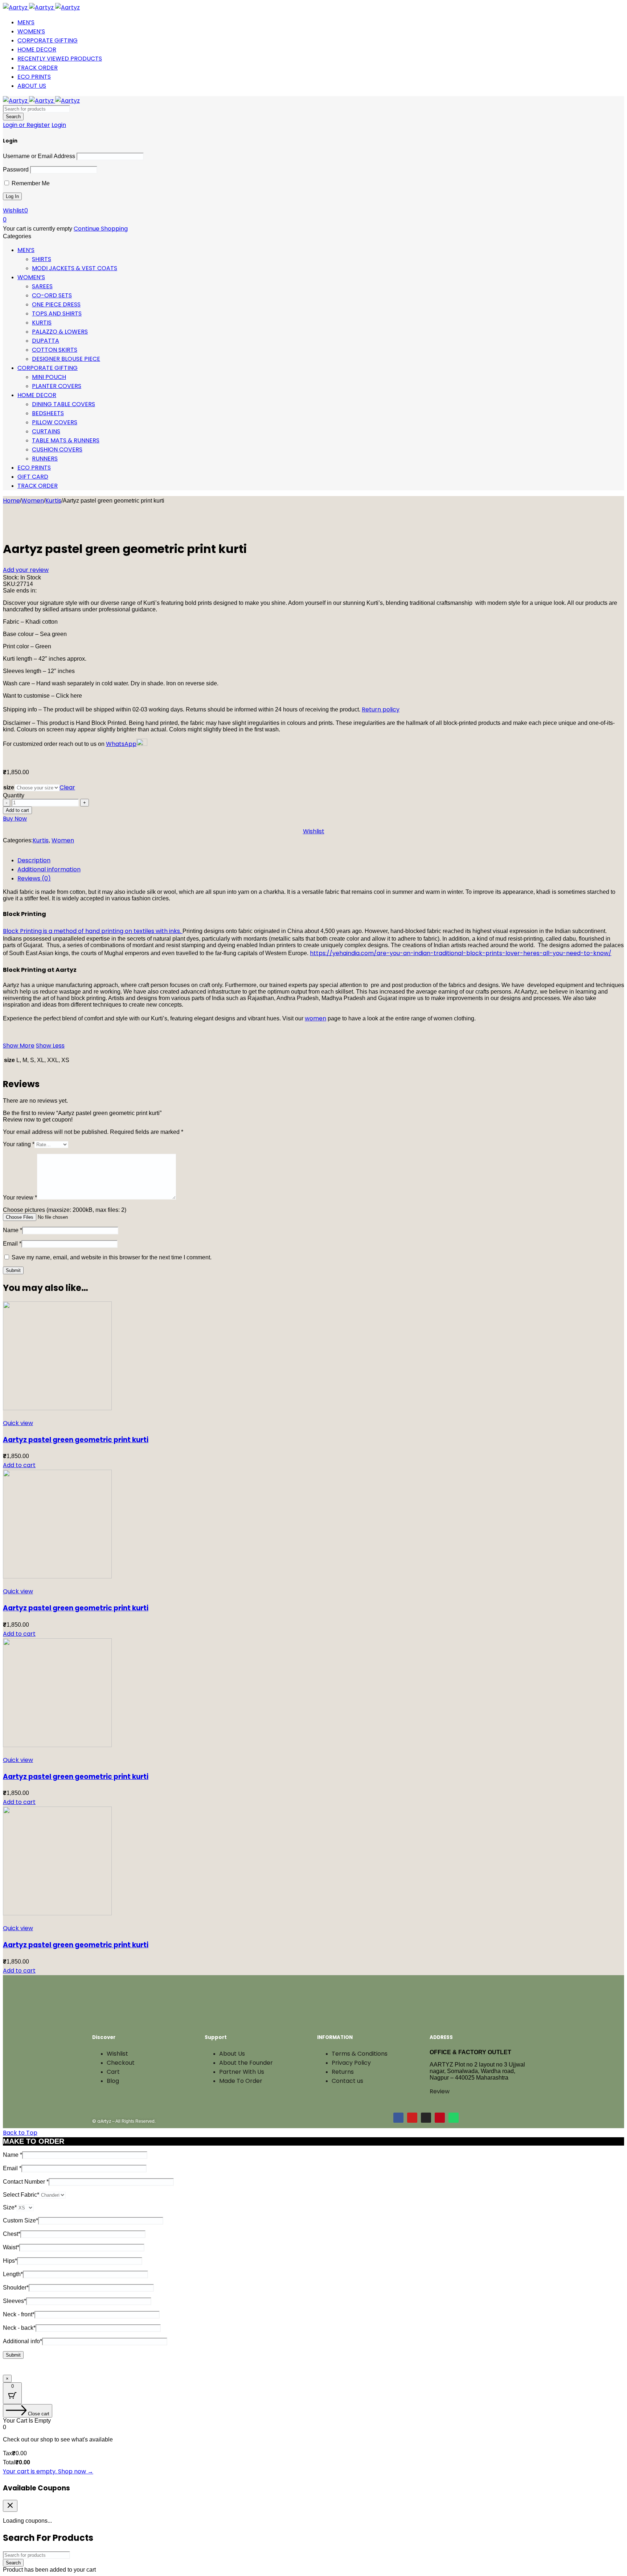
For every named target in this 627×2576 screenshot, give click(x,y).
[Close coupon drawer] (10, 2506)
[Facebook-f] (398, 2118)
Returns (343, 2072)
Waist (11, 2247)
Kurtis (53, 501)
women (315, 1018)
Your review (20, 1198)
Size (10, 2207)
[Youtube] (412, 2118)
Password (16, 170)
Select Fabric (21, 2195)
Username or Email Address (39, 156)
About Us (232, 2054)
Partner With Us (242, 2072)
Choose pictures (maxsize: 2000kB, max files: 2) (65, 1210)
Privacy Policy (351, 2063)
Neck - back (19, 2328)
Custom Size (21, 2220)
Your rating (19, 1144)
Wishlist (117, 2054)
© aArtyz (102, 2121)
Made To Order (241, 2081)
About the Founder (246, 2063)
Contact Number (26, 2182)
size (9, 787)
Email (12, 1244)
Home (11, 501)
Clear (67, 787)
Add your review (26, 570)
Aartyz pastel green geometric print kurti (76, 1440)
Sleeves (15, 2301)
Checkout (121, 2063)
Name (13, 1230)
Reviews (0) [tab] (34, 878)
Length (13, 2274)
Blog (113, 2081)
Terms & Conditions (360, 2054)
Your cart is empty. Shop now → (48, 2471)
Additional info (22, 2341)
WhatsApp (121, 744)
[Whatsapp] (454, 2118)
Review (440, 2091)
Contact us (347, 2081)
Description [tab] (34, 860)
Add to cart (17, 810)
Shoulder (16, 2288)
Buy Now (15, 819)
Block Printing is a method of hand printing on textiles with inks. (93, 931)
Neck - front (19, 2314)
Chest (12, 2234)
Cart (113, 2072)
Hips (10, 2261)
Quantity (14, 795)
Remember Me (30, 183)
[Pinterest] (440, 2118)
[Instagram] (426, 2118)
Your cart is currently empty (38, 229)
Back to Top (20, 2133)
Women (33, 501)
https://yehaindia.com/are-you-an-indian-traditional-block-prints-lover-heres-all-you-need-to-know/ (461, 953)
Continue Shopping (101, 229)
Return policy (381, 709)
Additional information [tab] (49, 869)
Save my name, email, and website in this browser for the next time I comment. (112, 1257)
